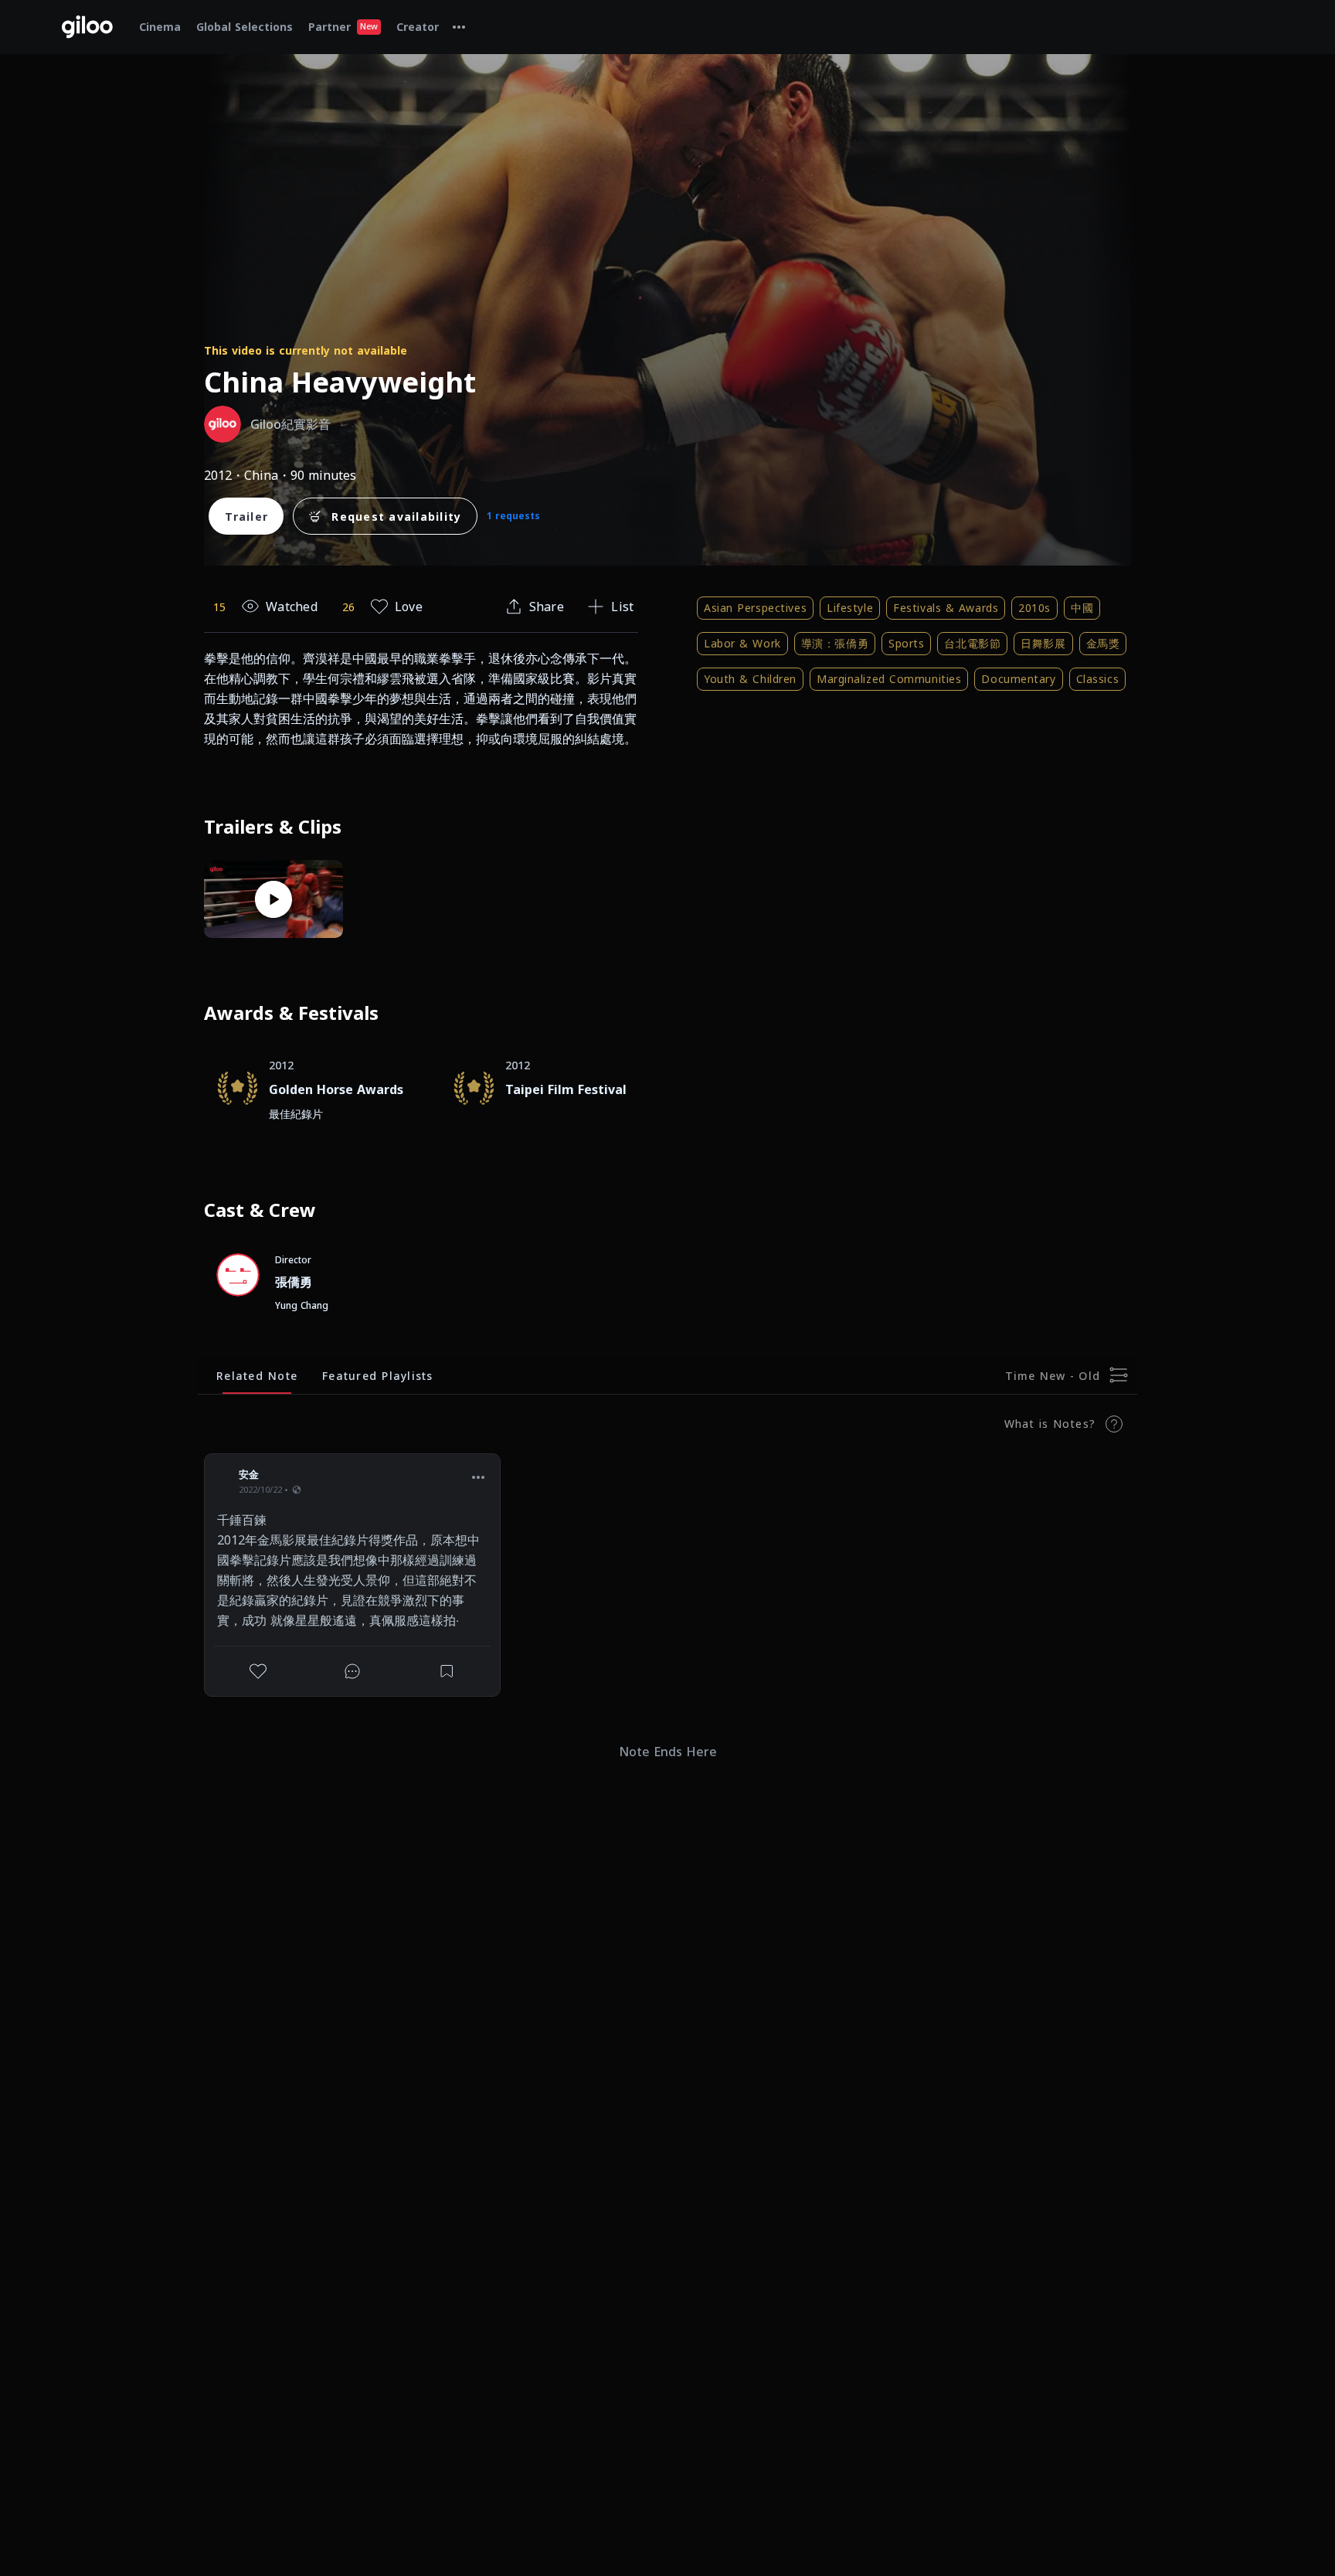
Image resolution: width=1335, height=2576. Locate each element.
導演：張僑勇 (835, 643)
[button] (478, 1477)
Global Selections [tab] (245, 27)
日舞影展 (1043, 643)
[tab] (459, 27)
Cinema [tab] (160, 27)
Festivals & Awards (946, 608)
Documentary (1018, 679)
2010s (1034, 608)
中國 (1082, 608)
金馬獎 (1103, 643)
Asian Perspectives (755, 608)
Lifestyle (850, 608)
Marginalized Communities (889, 679)
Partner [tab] (343, 27)
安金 (249, 1474)
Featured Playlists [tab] (378, 1376)
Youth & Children (750, 679)
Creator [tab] (418, 27)
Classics (1097, 679)
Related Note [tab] (257, 1376)
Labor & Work (742, 643)
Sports (906, 643)
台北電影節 (972, 643)
